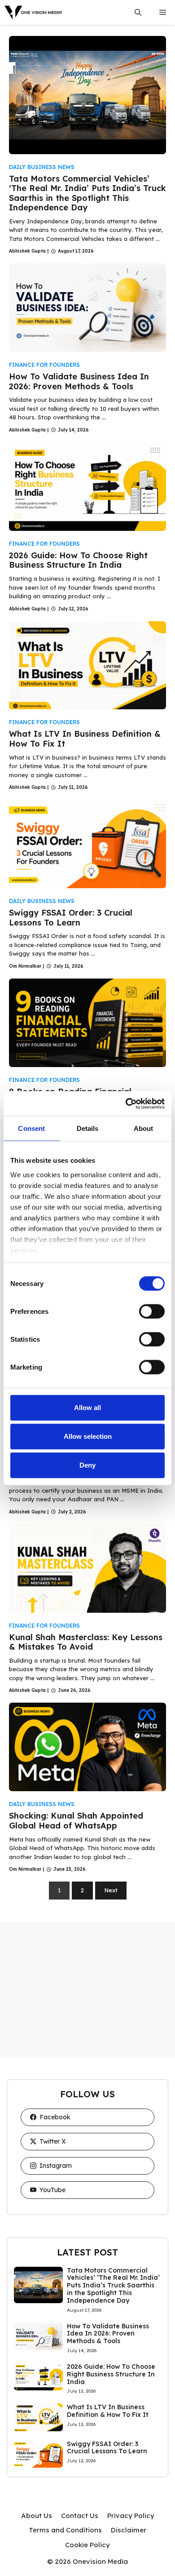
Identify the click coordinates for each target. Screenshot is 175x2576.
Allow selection (88, 1436)
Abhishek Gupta (27, 251)
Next (111, 1890)
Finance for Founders (44, 365)
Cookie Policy (87, 2545)
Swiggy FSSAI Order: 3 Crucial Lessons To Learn (71, 918)
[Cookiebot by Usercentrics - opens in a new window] (126, 1103)
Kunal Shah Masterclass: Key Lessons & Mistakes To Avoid (86, 1642)
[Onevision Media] (34, 12)
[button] (138, 12)
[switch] (152, 1312)
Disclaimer (129, 2530)
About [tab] (144, 1128)
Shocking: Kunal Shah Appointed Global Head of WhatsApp (76, 1821)
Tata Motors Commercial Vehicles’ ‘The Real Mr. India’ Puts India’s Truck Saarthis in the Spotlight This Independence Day (87, 193)
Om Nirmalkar (25, 966)
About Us (37, 2516)
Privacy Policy (131, 2516)
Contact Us (80, 2516)
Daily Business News (42, 167)
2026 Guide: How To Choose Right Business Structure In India (78, 560)
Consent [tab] (31, 1128)
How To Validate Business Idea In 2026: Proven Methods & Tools (79, 381)
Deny (87, 1465)
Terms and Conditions (65, 2530)
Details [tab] (88, 1128)
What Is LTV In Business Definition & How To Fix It (85, 739)
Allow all (87, 1408)
